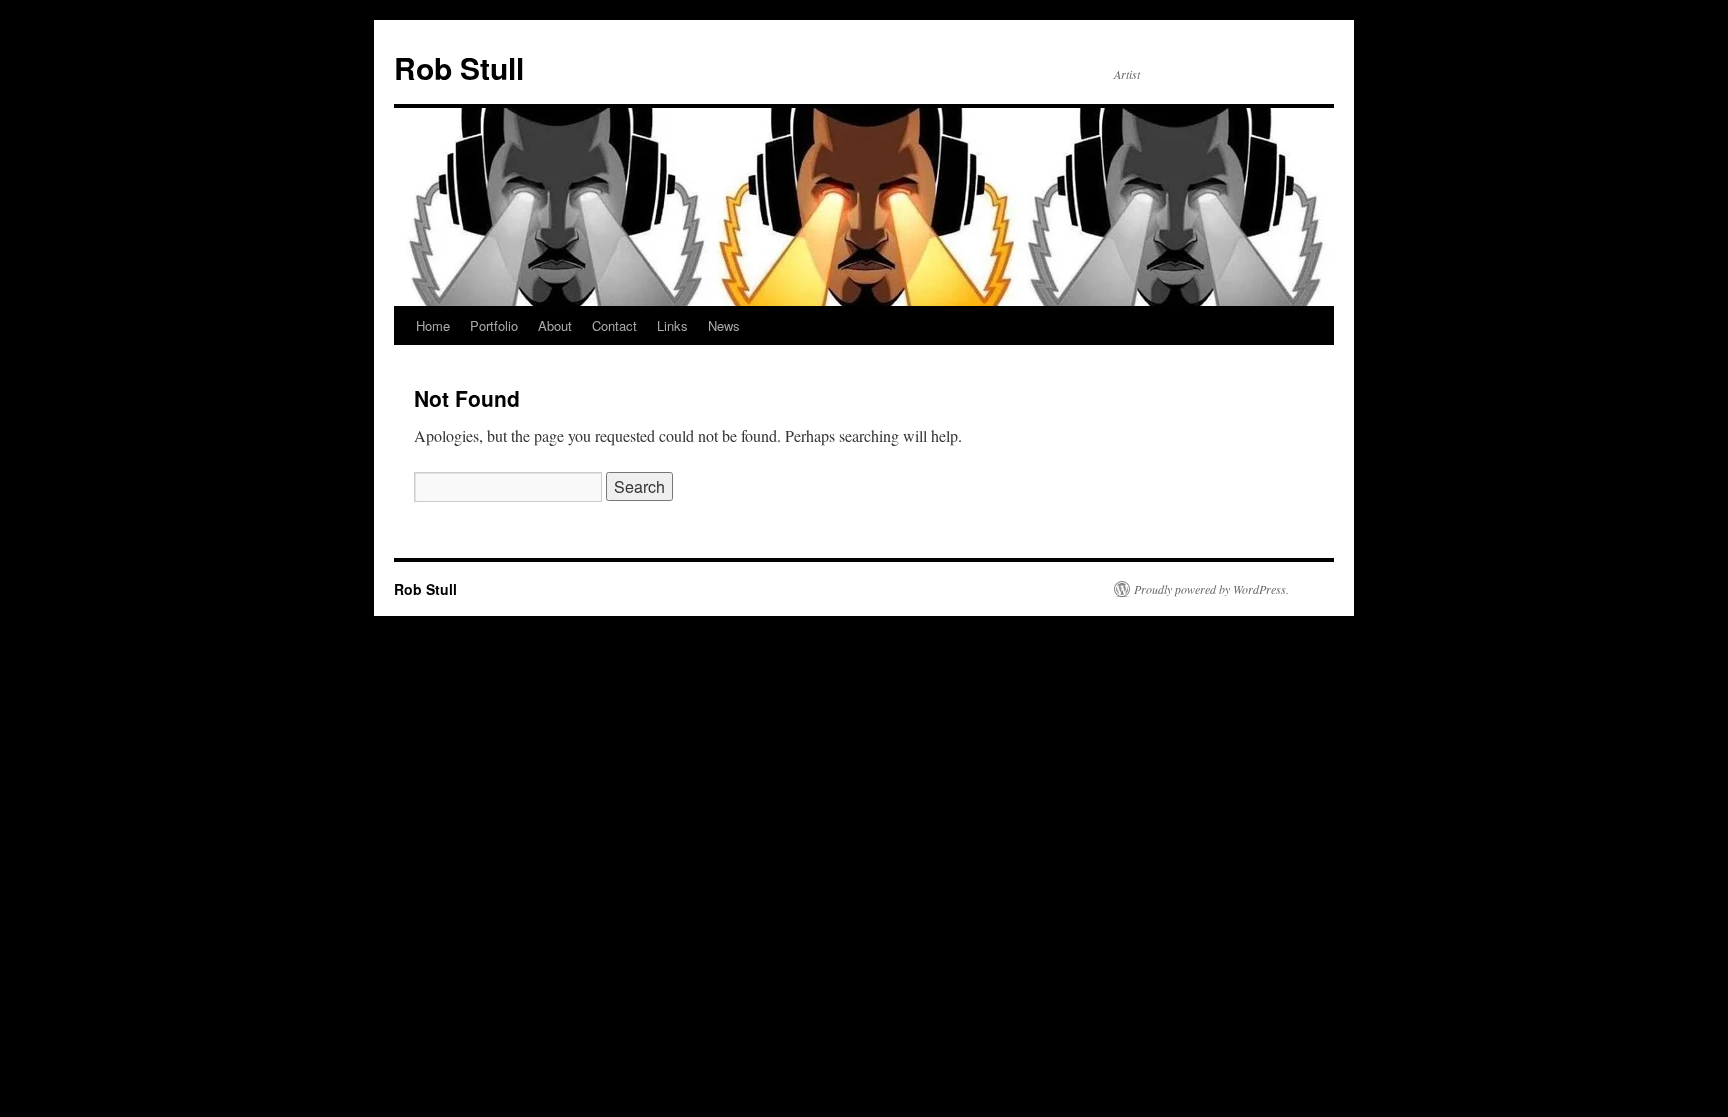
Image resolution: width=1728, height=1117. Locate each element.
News (724, 325)
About (555, 325)
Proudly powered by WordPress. (1211, 589)
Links (672, 325)
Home (433, 325)
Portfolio (494, 325)
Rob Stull (459, 67)
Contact (614, 325)
